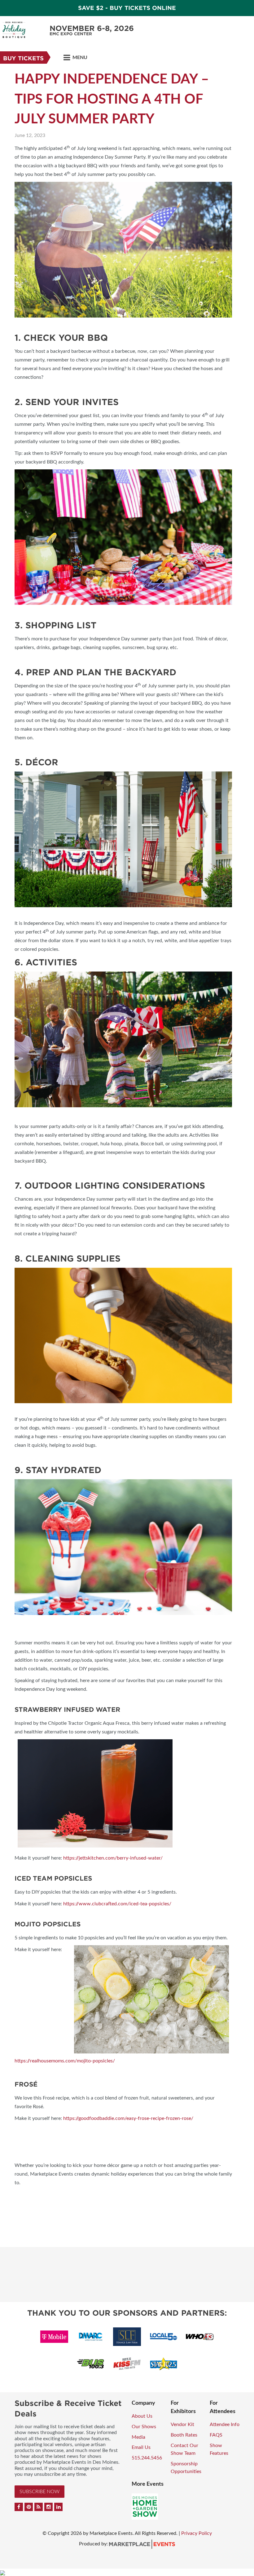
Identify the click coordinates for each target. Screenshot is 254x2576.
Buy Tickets (23, 58)
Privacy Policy (197, 2533)
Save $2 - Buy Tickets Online (127, 8)
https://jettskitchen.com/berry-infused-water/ (113, 1858)
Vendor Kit (182, 2424)
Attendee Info (225, 2424)
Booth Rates (184, 2435)
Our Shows (144, 2427)
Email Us (141, 2447)
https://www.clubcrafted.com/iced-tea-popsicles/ (117, 1904)
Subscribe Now (39, 2492)
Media (138, 2437)
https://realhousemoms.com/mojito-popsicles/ (65, 2061)
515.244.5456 (147, 2458)
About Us (142, 2416)
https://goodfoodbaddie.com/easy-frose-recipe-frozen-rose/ (128, 2118)
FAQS (216, 2435)
